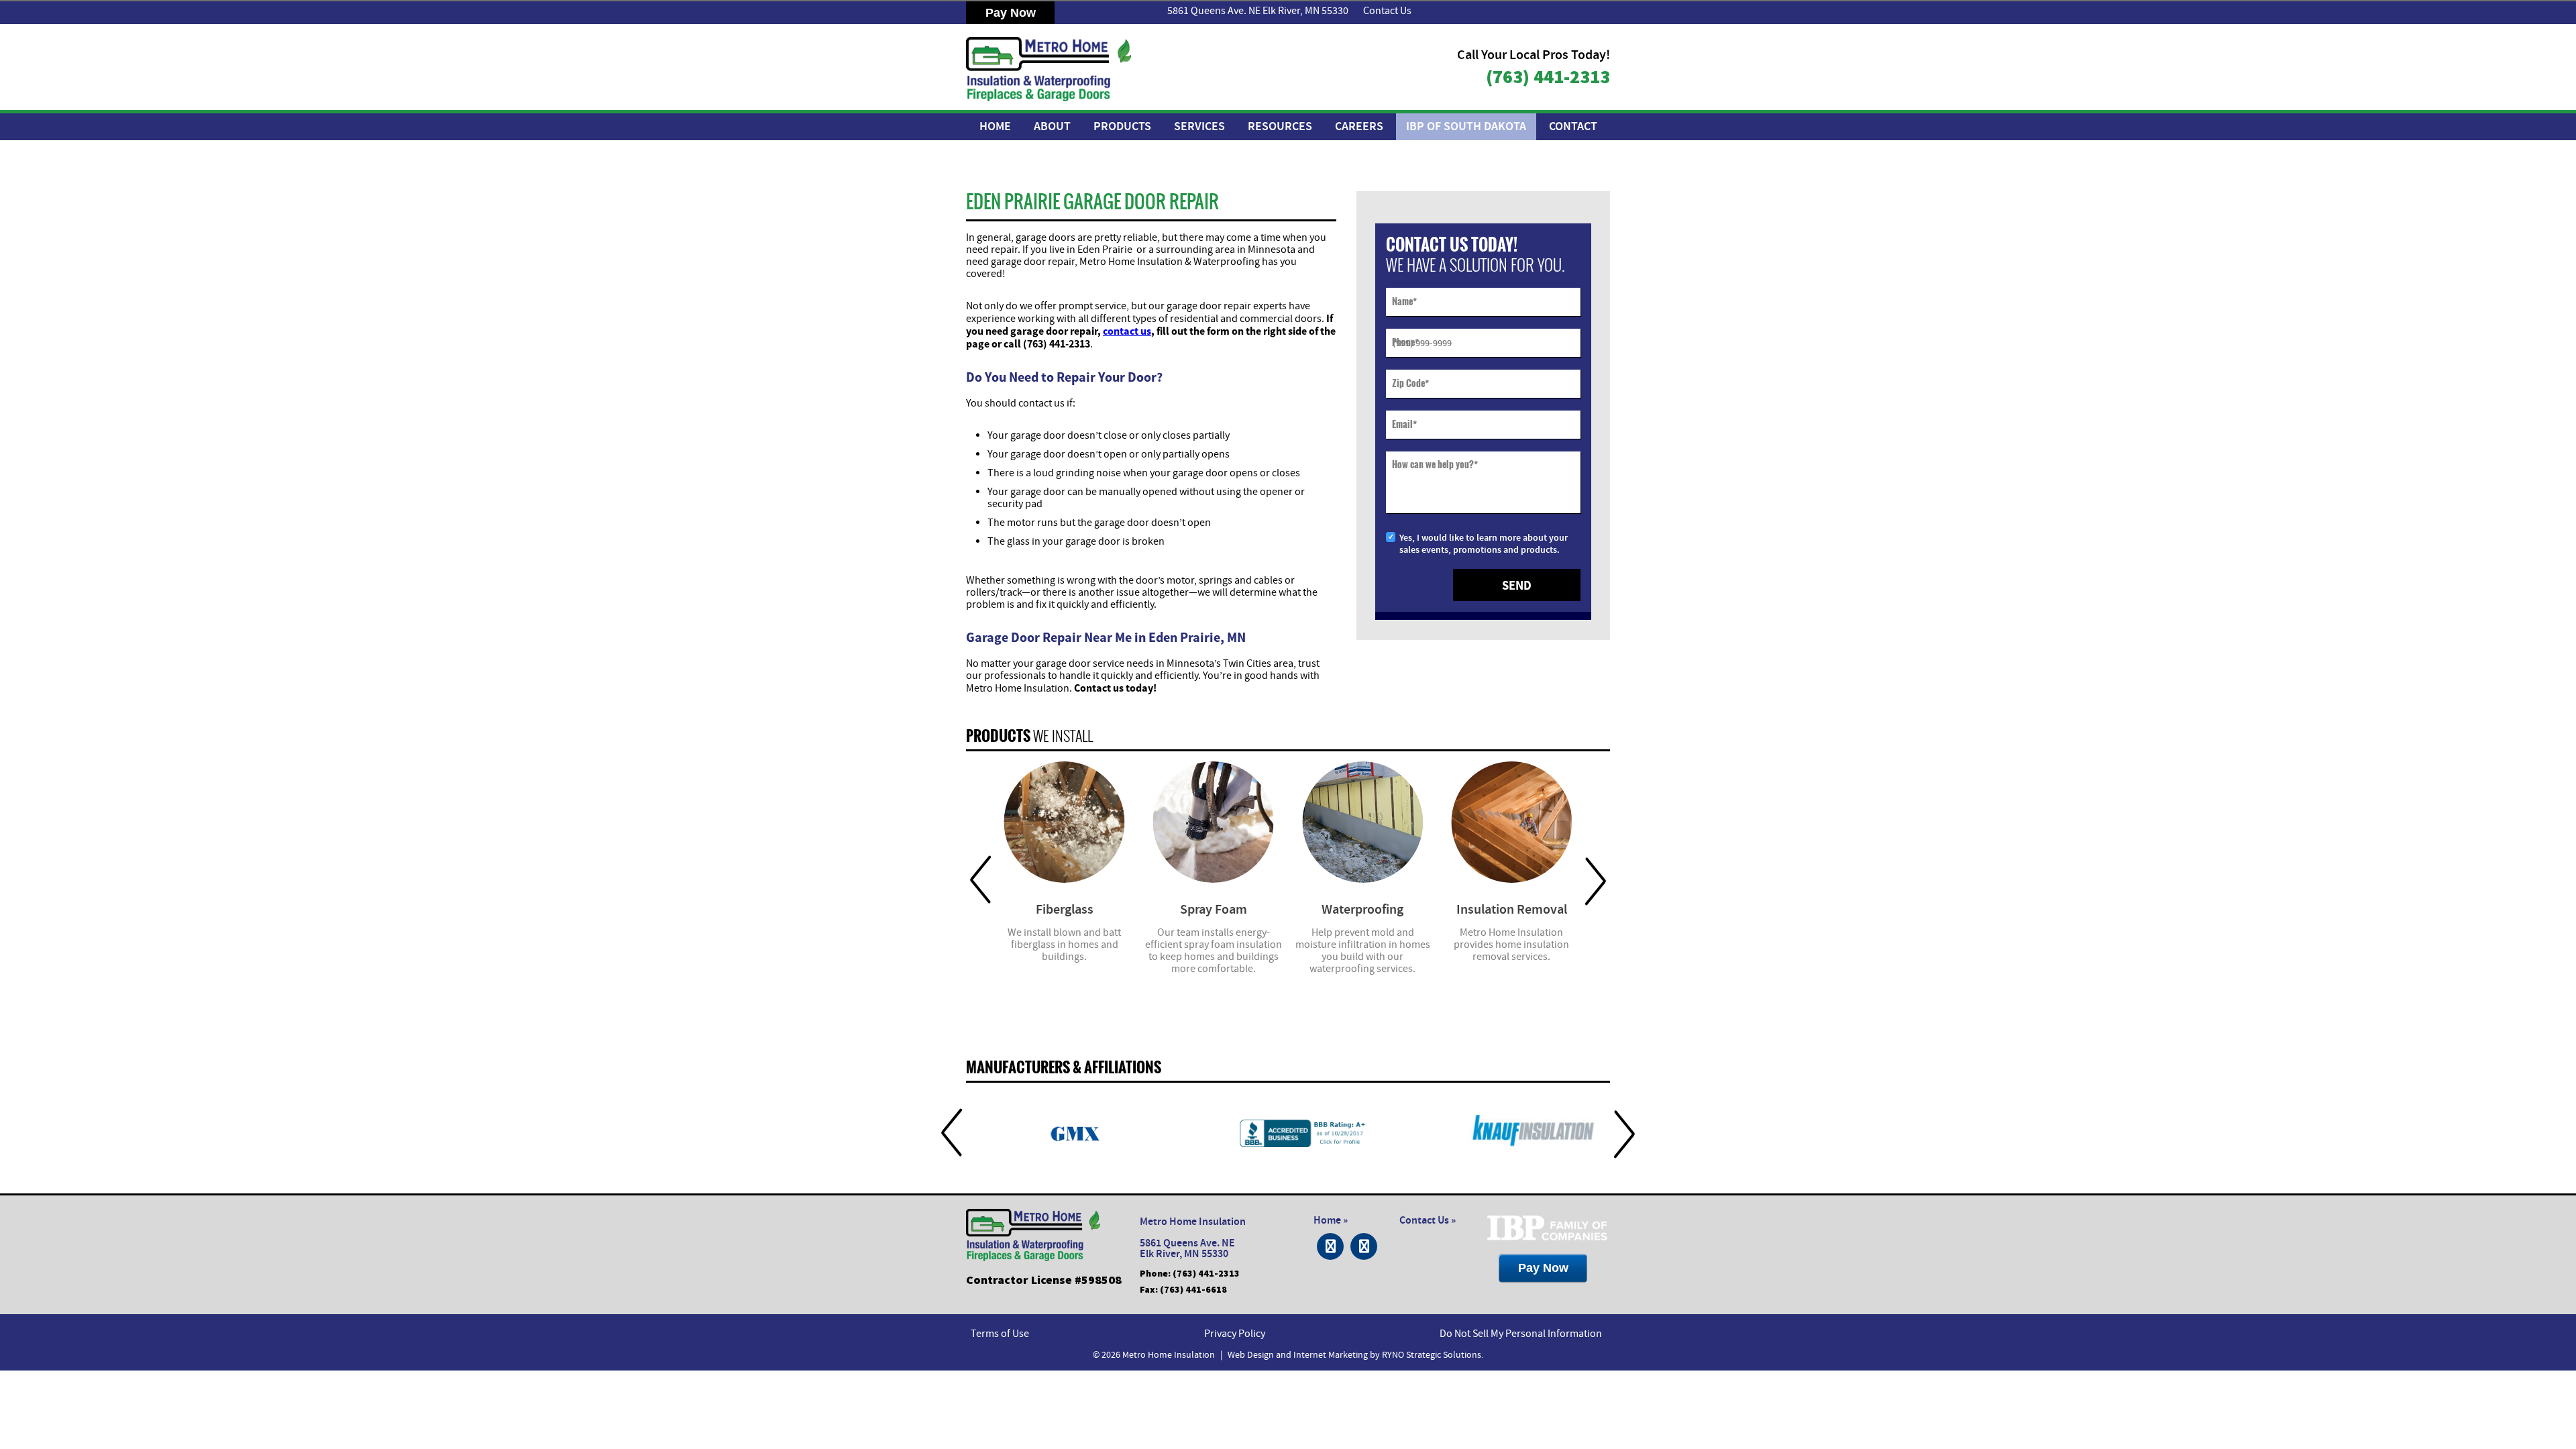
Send (1517, 585)
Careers (1359, 127)
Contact (1573, 127)
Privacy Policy (1235, 1334)
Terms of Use (1000, 1334)
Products (1122, 127)
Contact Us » (1428, 1221)
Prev (980, 880)
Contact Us (1387, 11)
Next (1596, 880)
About (1052, 127)
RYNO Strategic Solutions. (1433, 1355)
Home (995, 127)
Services (1199, 127)
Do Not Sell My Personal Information (1521, 1334)
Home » (1331, 1221)
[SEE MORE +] (1064, 822)
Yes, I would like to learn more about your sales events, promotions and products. (1484, 544)
